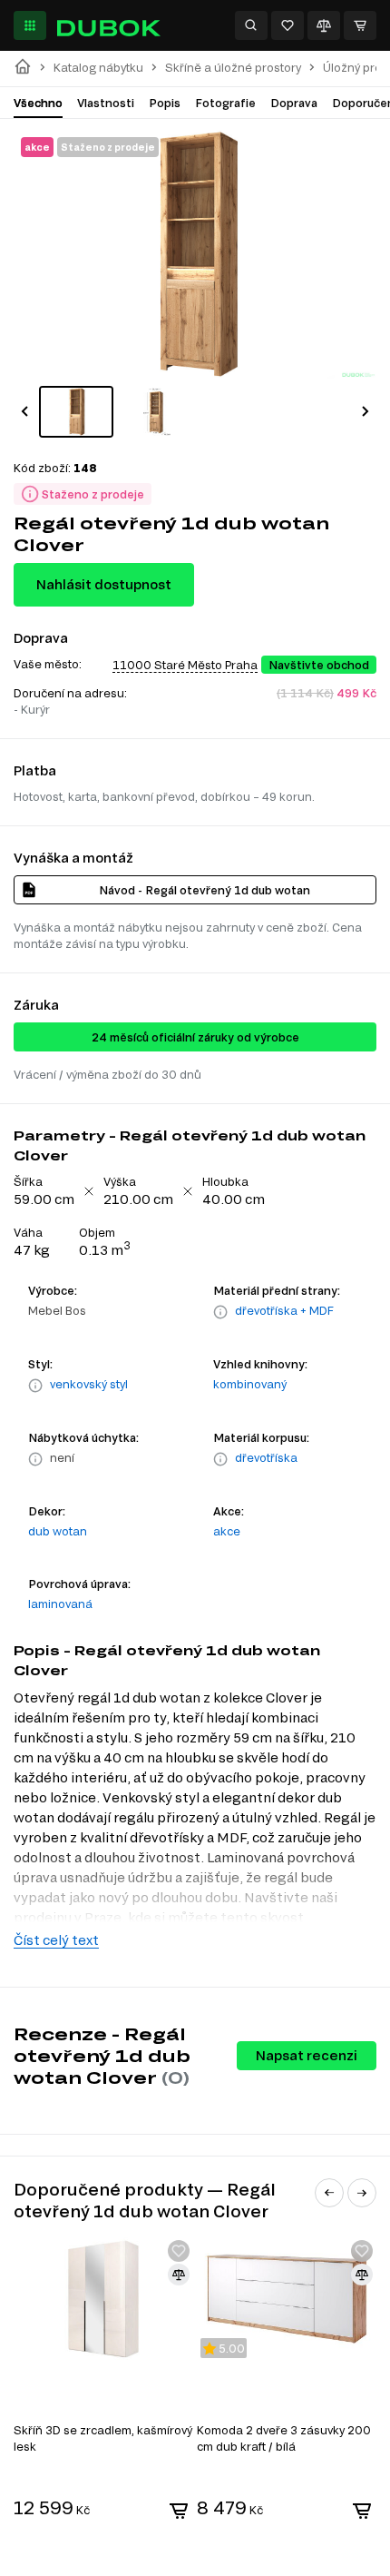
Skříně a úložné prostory (233, 68)
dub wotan (58, 1531)
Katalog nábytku (98, 68)
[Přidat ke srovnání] (179, 2275)
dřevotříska (266, 1457)
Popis (165, 103)
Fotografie (225, 103)
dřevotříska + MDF (284, 1310)
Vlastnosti (106, 103)
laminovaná (60, 1604)
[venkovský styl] (35, 1386)
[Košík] (360, 25)
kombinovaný (250, 1384)
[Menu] (30, 25)
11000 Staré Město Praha (185, 665)
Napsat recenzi (307, 2055)
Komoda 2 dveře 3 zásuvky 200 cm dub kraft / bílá (284, 2438)
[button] (24, 411)
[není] (35, 1459)
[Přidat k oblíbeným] (179, 2251)
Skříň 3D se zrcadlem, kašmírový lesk (103, 2438)
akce (227, 1531)
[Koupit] (179, 2511)
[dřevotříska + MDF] (220, 1312)
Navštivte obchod (319, 665)
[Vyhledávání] (251, 25)
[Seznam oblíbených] (288, 25)
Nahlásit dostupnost (104, 584)
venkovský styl (89, 1384)
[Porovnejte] (324, 25)
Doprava (294, 103)
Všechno (38, 103)
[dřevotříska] (220, 1459)
